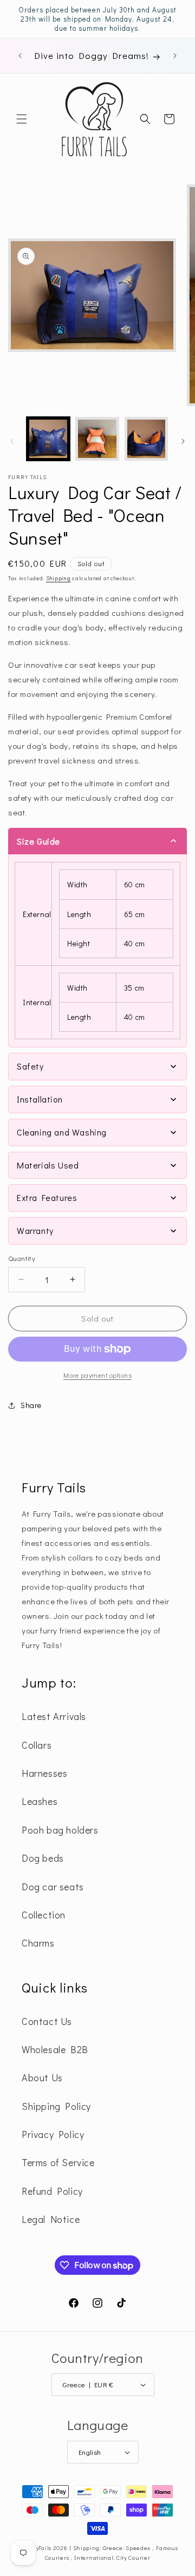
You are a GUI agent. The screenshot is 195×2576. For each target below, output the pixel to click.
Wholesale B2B (55, 2049)
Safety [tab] (30, 1066)
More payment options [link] (97, 1375)
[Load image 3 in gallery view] (146, 439)
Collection (44, 1915)
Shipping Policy (56, 2106)
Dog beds (43, 1858)
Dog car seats (53, 1887)
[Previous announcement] (20, 56)
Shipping (58, 578)
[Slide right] (183, 441)
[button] (22, 119)
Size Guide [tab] (38, 841)
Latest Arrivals (54, 1716)
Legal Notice (51, 2219)
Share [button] (31, 1405)
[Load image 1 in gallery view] (48, 439)
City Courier (133, 2557)
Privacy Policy (53, 2134)
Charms (38, 1943)
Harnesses (44, 1773)
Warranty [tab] (35, 1230)
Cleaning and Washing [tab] (62, 1132)
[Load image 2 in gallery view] (97, 439)
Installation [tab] (40, 1099)
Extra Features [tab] (47, 1197)
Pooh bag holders (60, 1830)
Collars (37, 1745)
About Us (42, 2077)
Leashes (40, 1801)
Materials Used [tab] (48, 1165)
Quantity (22, 1258)
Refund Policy (52, 2191)
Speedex (139, 2548)
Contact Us (47, 2021)
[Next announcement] (175, 56)
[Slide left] (12, 441)
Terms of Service (58, 2162)
